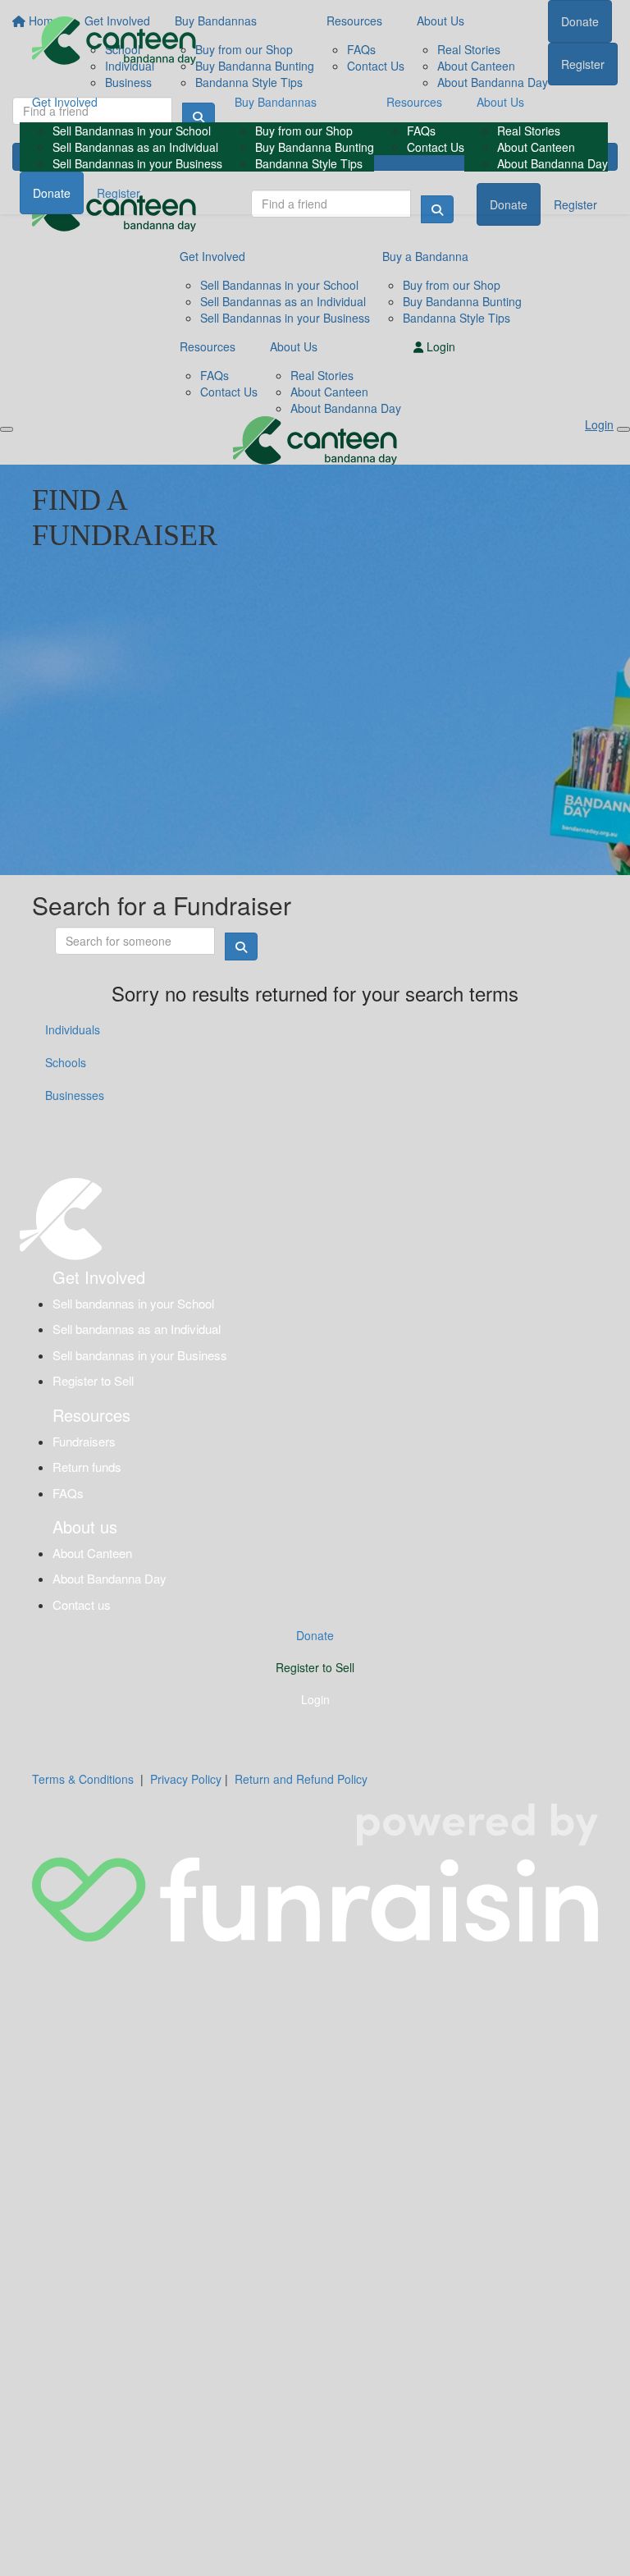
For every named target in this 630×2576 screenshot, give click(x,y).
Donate (52, 193)
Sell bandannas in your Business (140, 1355)
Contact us (82, 1604)
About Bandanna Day (552, 163)
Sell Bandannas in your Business (137, 163)
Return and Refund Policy (301, 1779)
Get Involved (65, 102)
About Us (500, 102)
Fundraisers (84, 1441)
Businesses (75, 1095)
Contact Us (436, 147)
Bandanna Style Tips (309, 163)
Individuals (73, 1029)
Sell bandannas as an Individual (137, 1329)
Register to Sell (93, 1380)
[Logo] (114, 41)
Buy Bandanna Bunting (315, 147)
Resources (414, 102)
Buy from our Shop (304, 131)
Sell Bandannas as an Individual (135, 147)
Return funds (87, 1467)
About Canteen (536, 147)
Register (119, 193)
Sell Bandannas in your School (132, 131)
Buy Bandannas (276, 102)
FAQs (421, 131)
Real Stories (529, 131)
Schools (66, 1062)
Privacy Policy (186, 1779)
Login (315, 1699)
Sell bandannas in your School (133, 1303)
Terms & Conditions (83, 1779)
